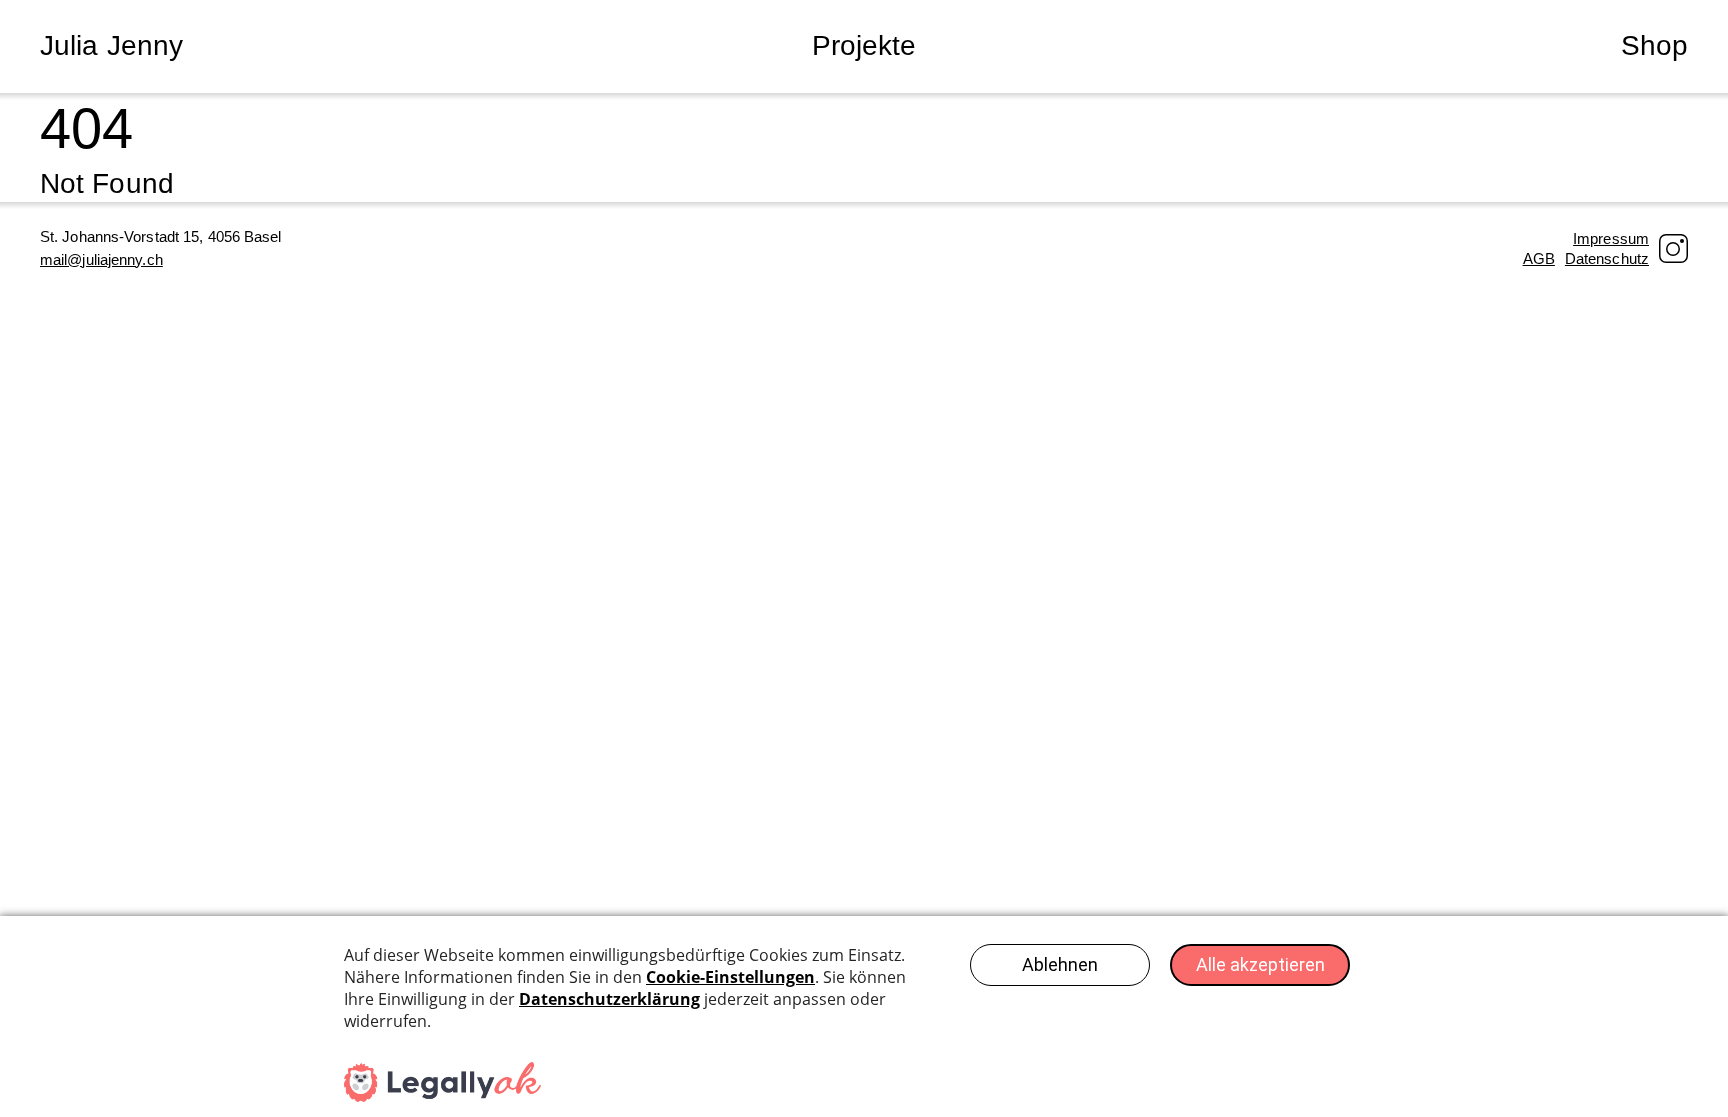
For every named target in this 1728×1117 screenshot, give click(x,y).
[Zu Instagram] (1673, 248)
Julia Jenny (111, 45)
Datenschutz (1607, 258)
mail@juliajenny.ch (101, 259)
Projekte (864, 45)
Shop (1654, 45)
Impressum (1611, 238)
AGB (1539, 258)
